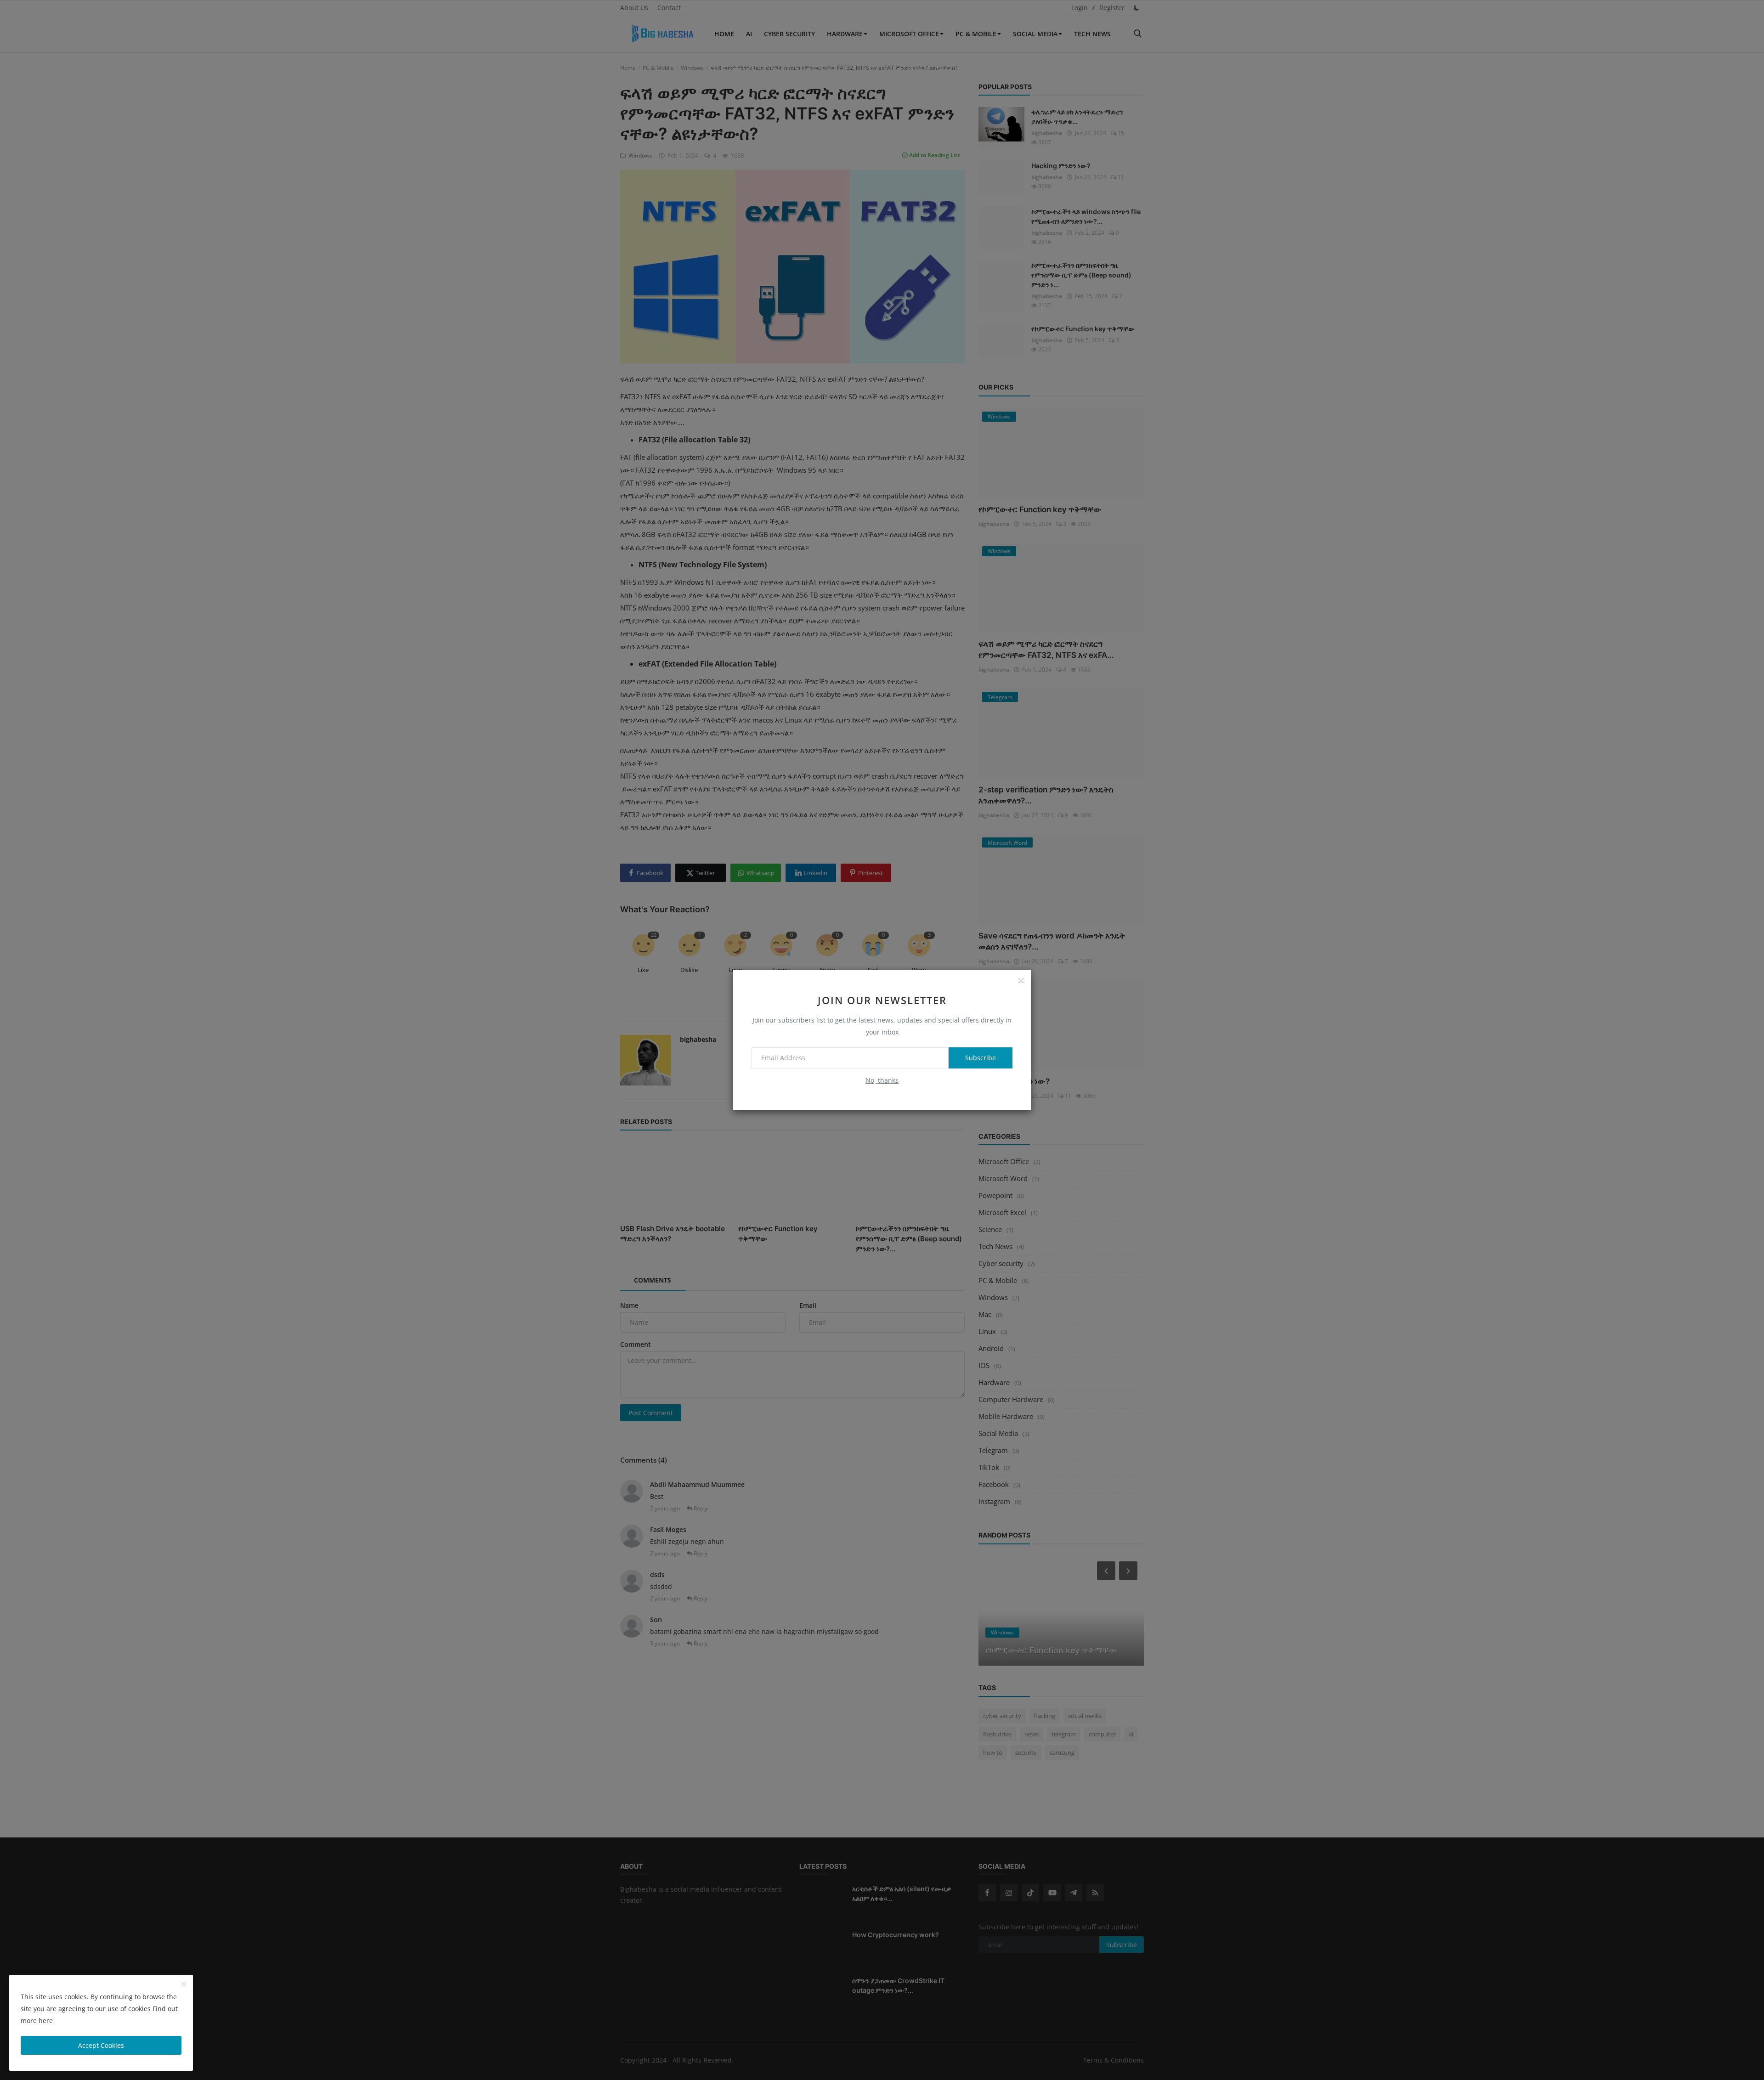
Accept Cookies (101, 2045)
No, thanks (882, 1080)
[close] (1021, 980)
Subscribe (981, 1058)
